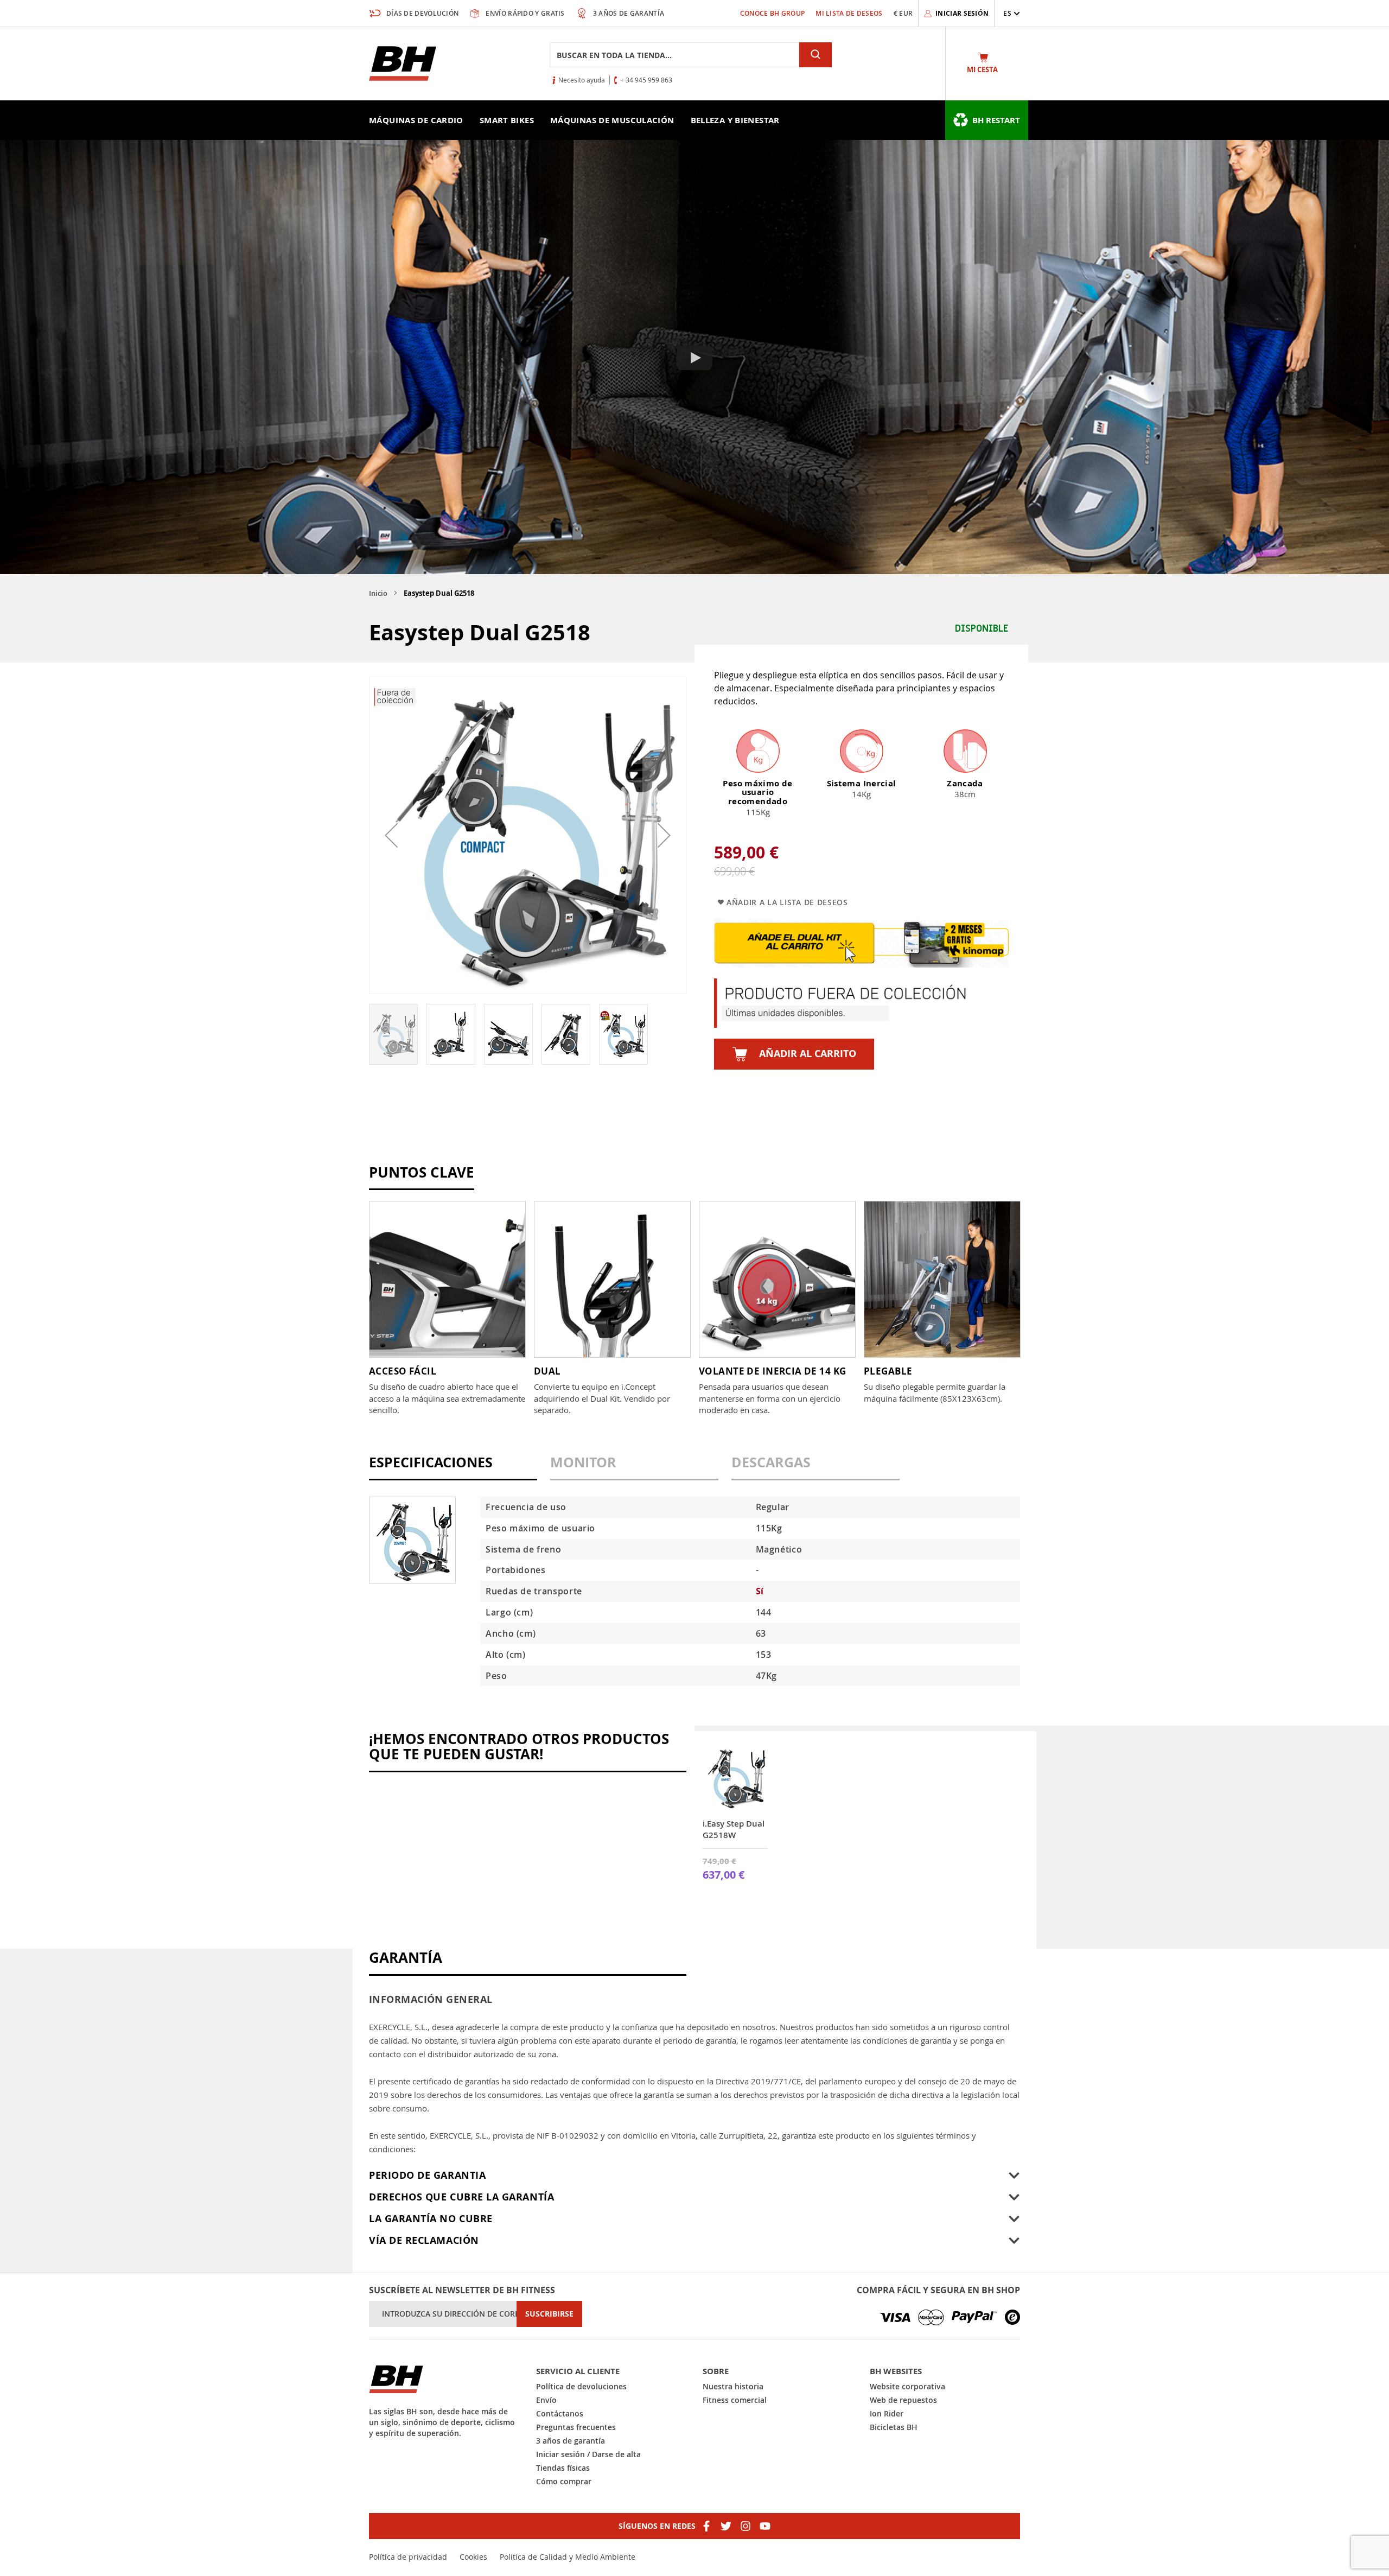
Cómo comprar (564, 2481)
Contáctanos (560, 2413)
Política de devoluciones (581, 2386)
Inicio (378, 593)
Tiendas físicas (563, 2468)
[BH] (444, 2379)
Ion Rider (887, 2413)
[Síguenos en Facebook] (706, 2526)
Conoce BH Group (773, 13)
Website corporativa (907, 2386)
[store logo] (403, 63)
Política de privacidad (408, 2557)
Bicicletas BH (894, 2427)
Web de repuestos (903, 2400)
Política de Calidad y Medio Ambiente (568, 2557)
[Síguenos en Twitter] (726, 2526)
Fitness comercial (735, 2400)
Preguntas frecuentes (576, 2427)
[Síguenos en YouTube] (765, 2526)
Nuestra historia (733, 2386)
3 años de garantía (571, 2441)
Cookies (473, 2557)
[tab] (453, 1468)
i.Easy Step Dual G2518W (734, 1829)
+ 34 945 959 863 (646, 80)
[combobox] (674, 55)
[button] (1012, 13)
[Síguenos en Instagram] (746, 2526)
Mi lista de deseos (849, 13)
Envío (546, 2400)
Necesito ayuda (582, 80)
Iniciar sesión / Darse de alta (588, 2454)
